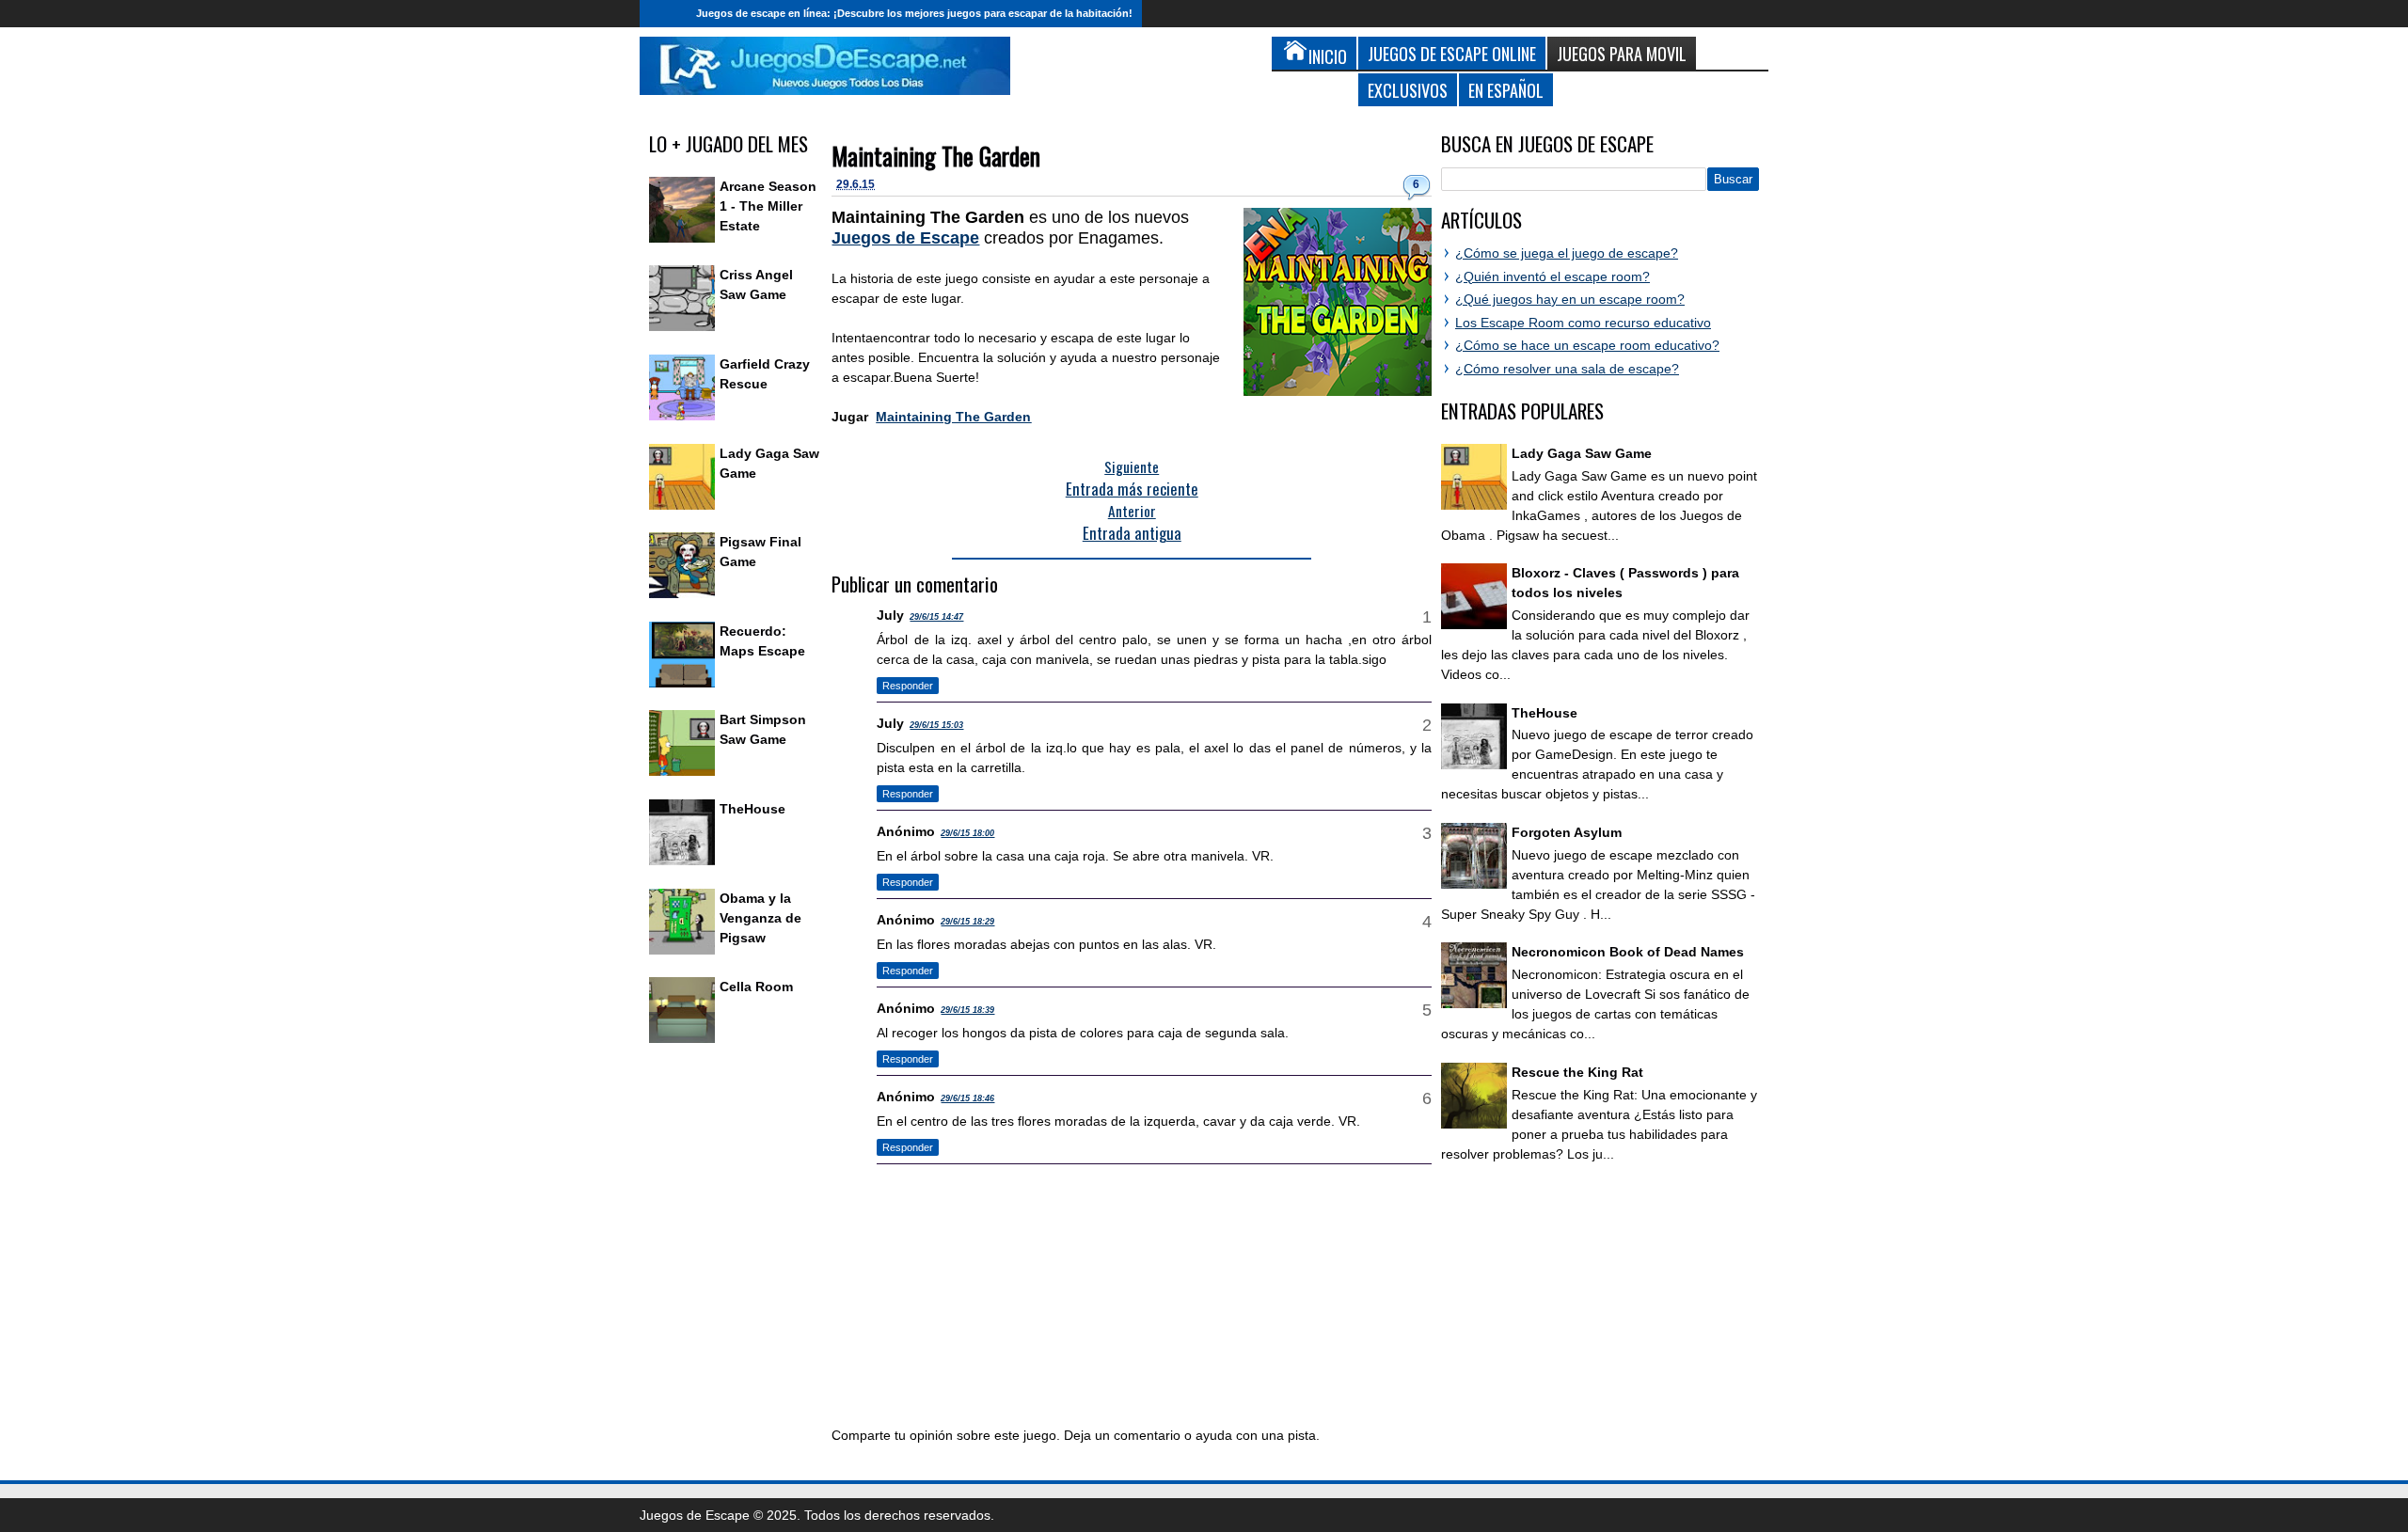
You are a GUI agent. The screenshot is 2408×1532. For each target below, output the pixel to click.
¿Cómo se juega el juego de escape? (1567, 253)
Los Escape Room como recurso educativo (1583, 323)
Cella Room (756, 987)
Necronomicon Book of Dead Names (1628, 952)
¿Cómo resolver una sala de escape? (1567, 369)
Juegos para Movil (1622, 53)
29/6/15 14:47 (936, 617)
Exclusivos (1408, 90)
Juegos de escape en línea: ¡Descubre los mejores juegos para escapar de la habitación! (914, 13)
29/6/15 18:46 (967, 1098)
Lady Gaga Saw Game (1582, 453)
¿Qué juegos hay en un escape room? (1570, 299)
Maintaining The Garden (936, 156)
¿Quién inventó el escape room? (1553, 276)
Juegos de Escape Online (1452, 53)
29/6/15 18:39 (967, 1010)
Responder (908, 686)
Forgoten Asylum (1567, 832)
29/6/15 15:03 (936, 725)
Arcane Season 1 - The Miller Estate (768, 206)
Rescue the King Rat (1577, 1072)
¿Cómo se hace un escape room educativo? (1587, 345)
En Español (1506, 90)
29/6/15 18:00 (967, 833)
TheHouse (752, 809)
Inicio (663, 14)
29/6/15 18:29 (967, 922)
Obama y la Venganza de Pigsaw (760, 918)
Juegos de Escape (905, 238)
